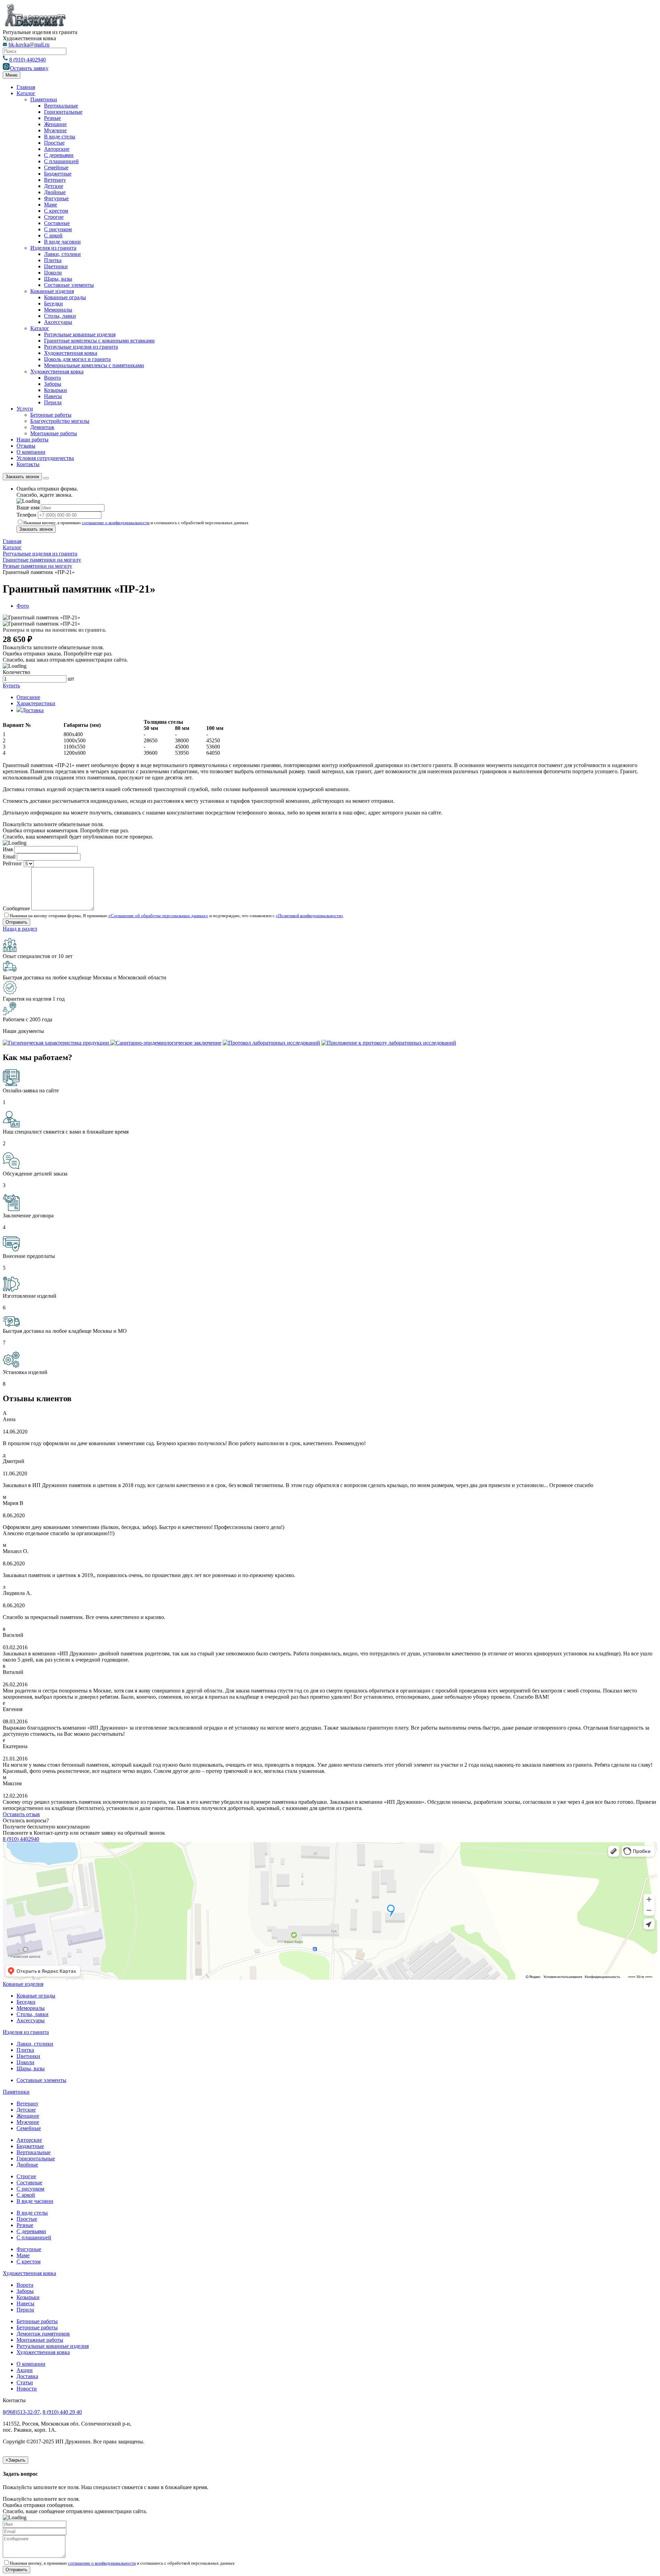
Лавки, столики (62, 254)
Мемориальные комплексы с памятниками (94, 365)
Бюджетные (58, 174)
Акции (25, 2370)
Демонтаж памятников (43, 2334)
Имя (8, 849)
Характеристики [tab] (36, 703)
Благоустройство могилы (60, 421)
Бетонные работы (51, 415)
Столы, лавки (60, 316)
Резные (52, 118)
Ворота (52, 378)
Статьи (25, 2382)
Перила (53, 402)
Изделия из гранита (53, 248)
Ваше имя (28, 508)
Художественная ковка (71, 353)
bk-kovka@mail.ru (29, 44)
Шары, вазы (58, 279)
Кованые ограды (36, 1996)
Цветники (56, 266)
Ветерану (55, 180)
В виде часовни (62, 242)
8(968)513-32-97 (21, 2412)
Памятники (44, 99)
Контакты (28, 464)
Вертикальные (61, 106)
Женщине (55, 124)
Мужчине (55, 130)
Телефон (26, 515)
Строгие (54, 217)
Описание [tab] (28, 697)
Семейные (56, 167)
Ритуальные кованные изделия (53, 2346)
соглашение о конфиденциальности (116, 523)
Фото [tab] (23, 606)
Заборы (53, 384)
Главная (26, 87)
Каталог (26, 93)
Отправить (16, 2570)
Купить (11, 685)
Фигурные (56, 198)
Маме (51, 205)
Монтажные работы (54, 433)
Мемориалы (58, 310)
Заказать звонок (22, 477)
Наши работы (32, 440)
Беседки (53, 303)
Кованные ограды (65, 297)
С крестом (56, 211)
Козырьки (56, 390)
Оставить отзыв (21, 1814)
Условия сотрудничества (45, 458)
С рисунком (58, 229)
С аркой (53, 235)
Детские (54, 186)
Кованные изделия (52, 291)
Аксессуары (58, 322)
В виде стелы (60, 137)
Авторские (57, 149)
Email (9, 857)
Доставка (27, 2376)
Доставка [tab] (33, 710)
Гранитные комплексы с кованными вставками (99, 341)
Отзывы (26, 446)
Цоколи (53, 273)
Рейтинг (13, 863)
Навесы (53, 396)
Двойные (55, 192)
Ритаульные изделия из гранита (81, 347)
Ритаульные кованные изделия (80, 334)
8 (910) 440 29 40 (62, 2412)
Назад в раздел (20, 929)
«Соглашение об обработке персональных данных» (158, 916)
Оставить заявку (29, 68)
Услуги (25, 409)
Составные (57, 223)
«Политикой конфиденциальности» (310, 916)
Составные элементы (69, 285)
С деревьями (59, 155)
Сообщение (16, 908)
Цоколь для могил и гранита (77, 359)
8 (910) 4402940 (27, 60)
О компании (31, 452)
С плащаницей (61, 161)
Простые (54, 143)
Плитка (53, 260)
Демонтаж (42, 427)
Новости (27, 2389)
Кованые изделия (23, 1984)
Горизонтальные (63, 112)
